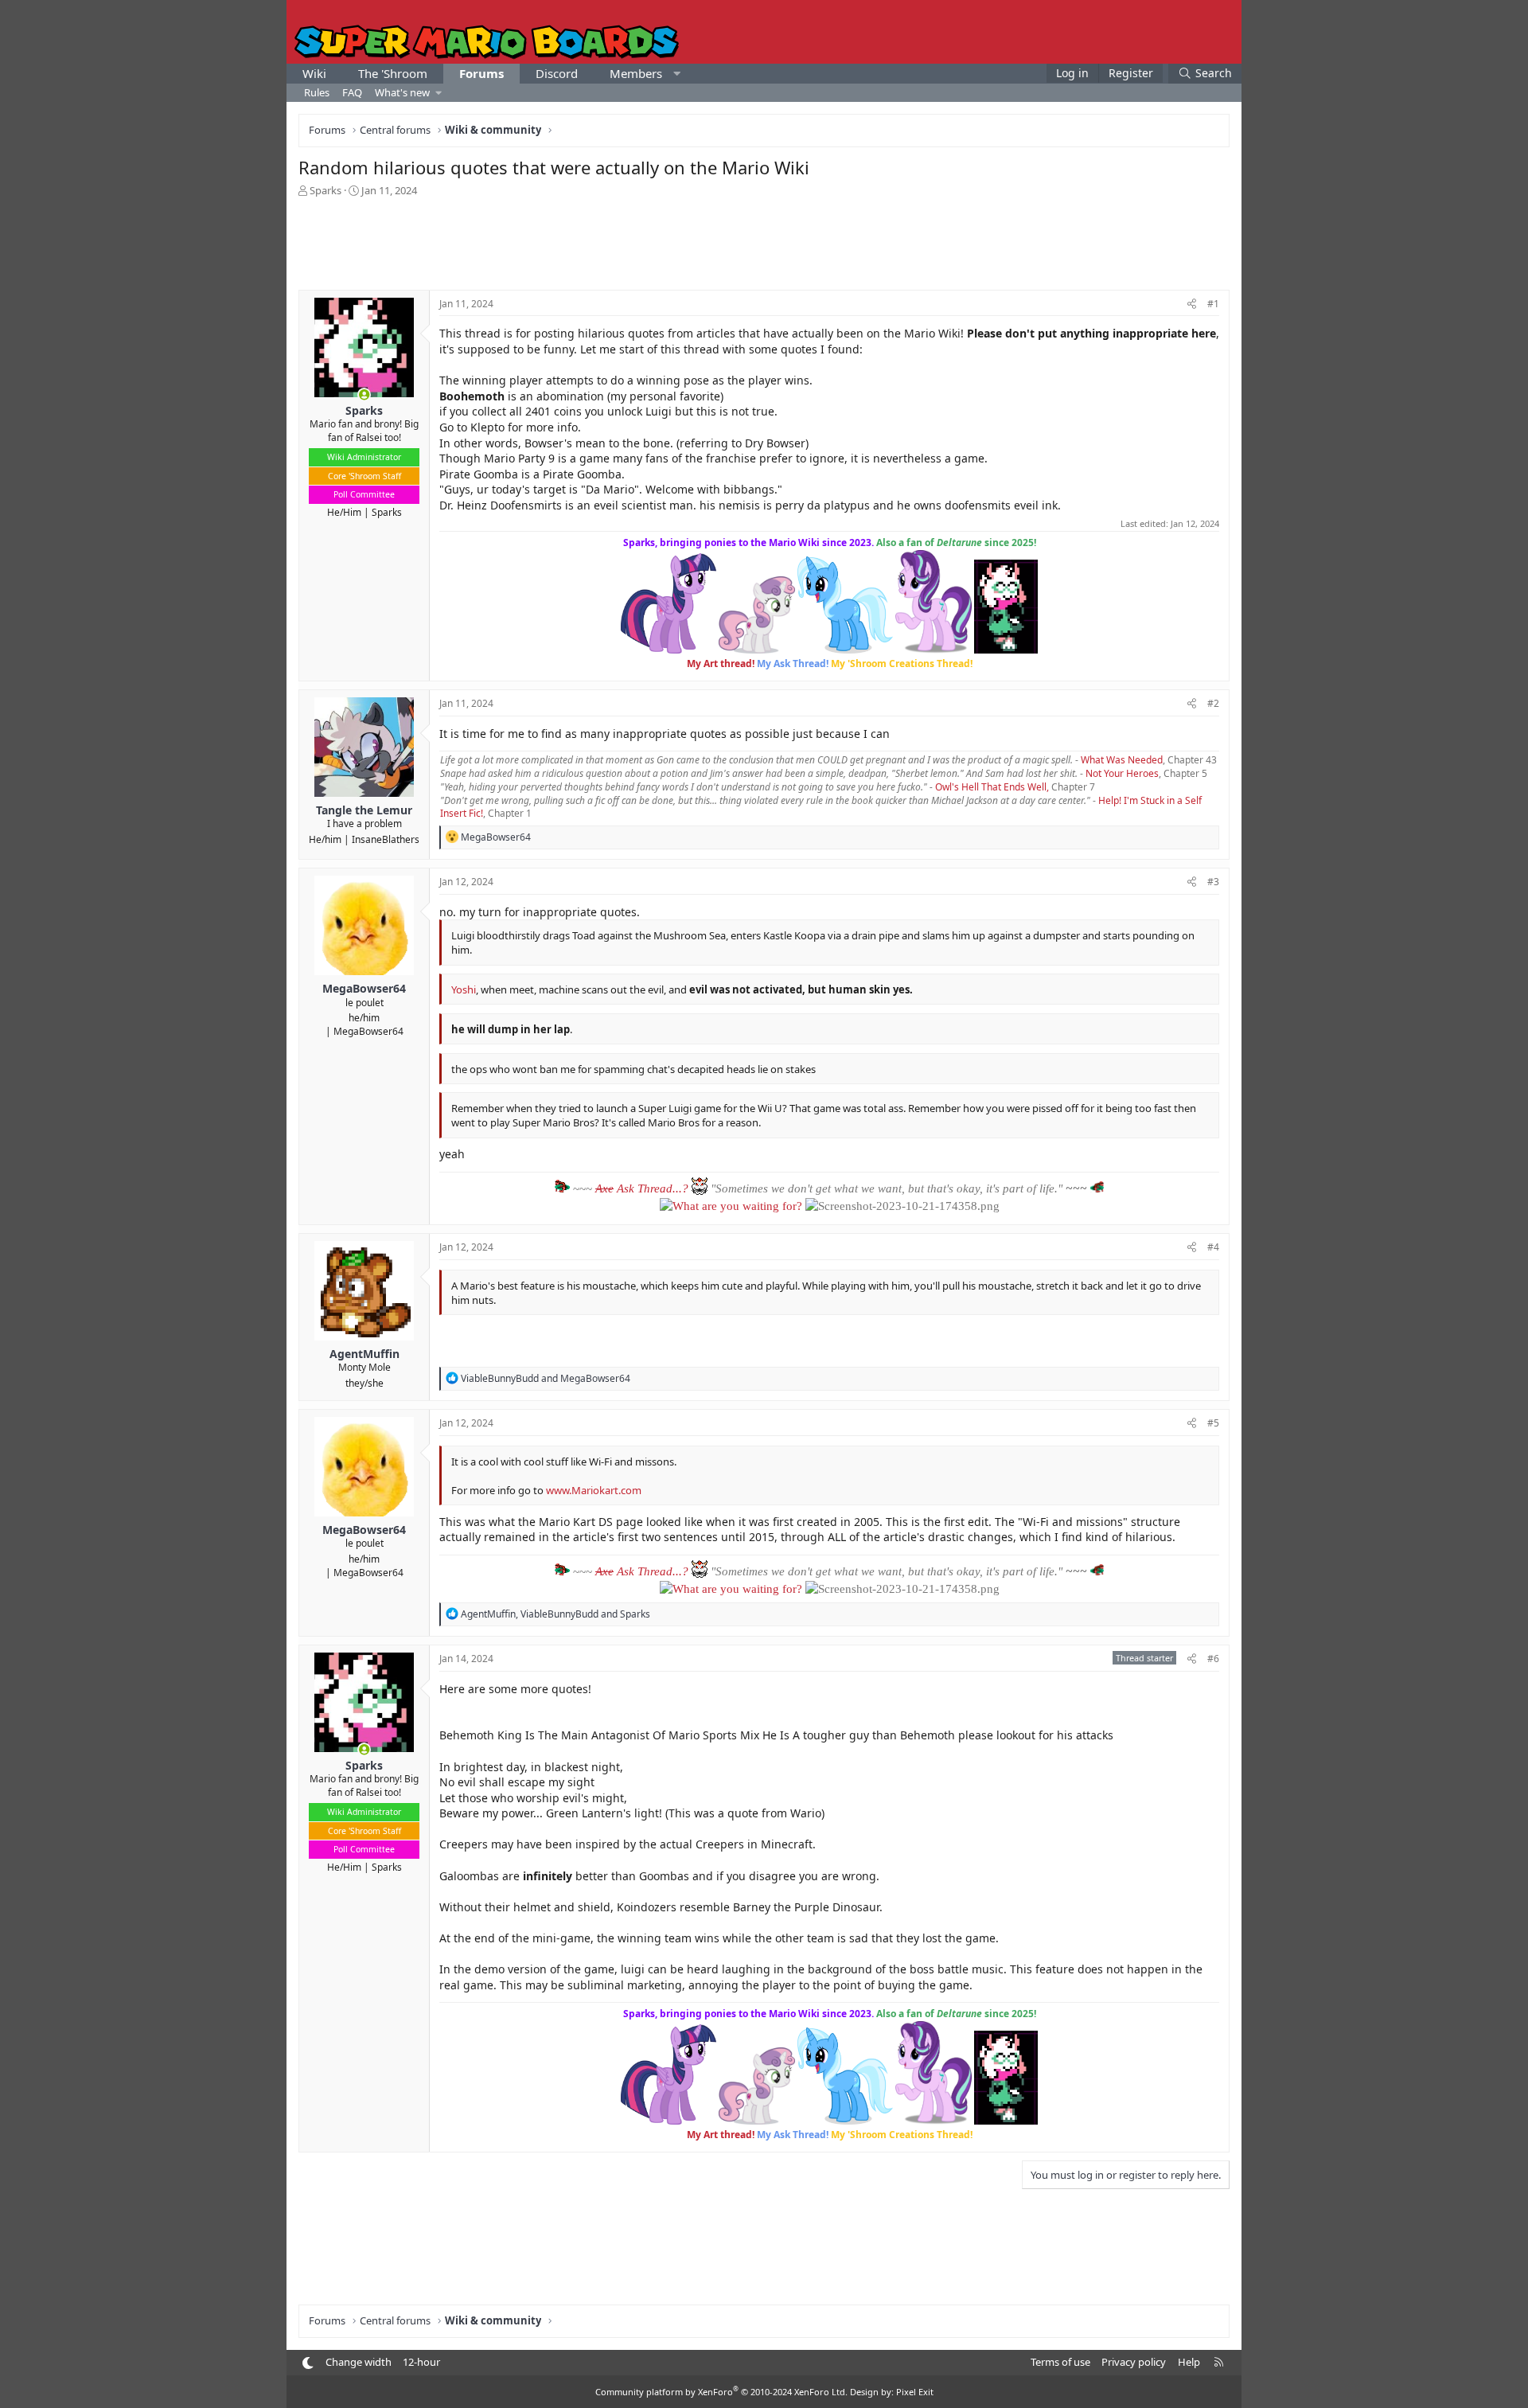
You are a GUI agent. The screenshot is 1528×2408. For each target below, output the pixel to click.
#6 (1213, 1659)
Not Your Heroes (1122, 773)
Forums (481, 73)
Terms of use (1060, 2362)
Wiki (314, 73)
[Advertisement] (764, 242)
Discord (557, 73)
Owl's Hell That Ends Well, (992, 787)
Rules (317, 92)
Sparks (387, 512)
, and (555, 1614)
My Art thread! (721, 663)
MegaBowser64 (368, 1031)
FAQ (352, 92)
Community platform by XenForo (721, 2392)
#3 (1213, 882)
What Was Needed (1122, 760)
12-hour (421, 2362)
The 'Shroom (393, 73)
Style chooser (308, 2363)
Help (1189, 2362)
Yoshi (464, 989)
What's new (402, 92)
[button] (677, 74)
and (546, 1378)
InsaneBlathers (386, 839)
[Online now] (364, 395)
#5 (1213, 1423)
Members (636, 73)
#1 (1213, 304)
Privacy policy (1134, 2362)
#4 (1213, 1247)
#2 (1213, 703)
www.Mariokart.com (594, 1490)
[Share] (1192, 304)
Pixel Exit (915, 2392)
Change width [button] (359, 2362)
